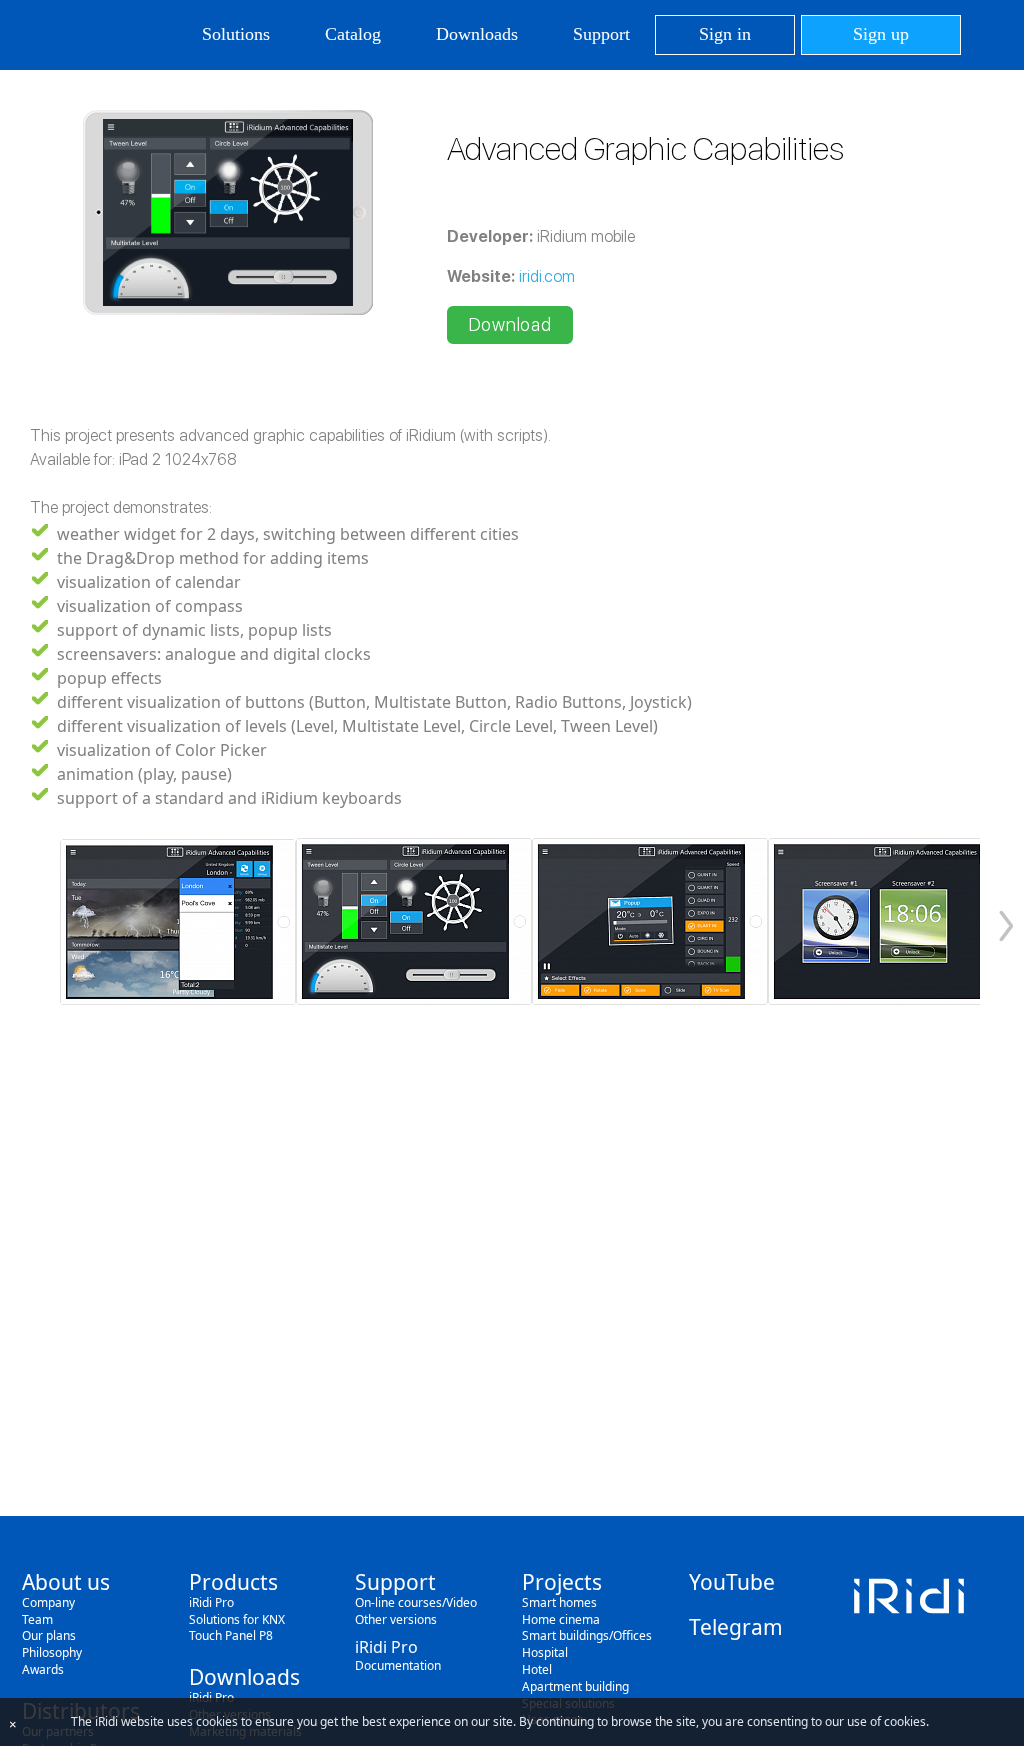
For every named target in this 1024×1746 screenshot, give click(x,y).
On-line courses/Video (416, 1602)
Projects (562, 1582)
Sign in (725, 34)
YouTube (732, 1582)
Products (233, 1582)
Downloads (477, 34)
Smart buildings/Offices (587, 1635)
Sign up (881, 34)
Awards (43, 1669)
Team (37, 1619)
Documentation (398, 1665)
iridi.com (547, 276)
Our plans (49, 1635)
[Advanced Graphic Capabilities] (178, 921)
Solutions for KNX (237, 1619)
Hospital (545, 1652)
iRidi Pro (211, 1602)
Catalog (353, 34)
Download (510, 324)
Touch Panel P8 (231, 1635)
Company (48, 1602)
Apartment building (575, 1686)
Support (601, 34)
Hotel (537, 1669)
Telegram (736, 1627)
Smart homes (559, 1602)
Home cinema (561, 1619)
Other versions (396, 1619)
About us (66, 1582)
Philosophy (52, 1652)
